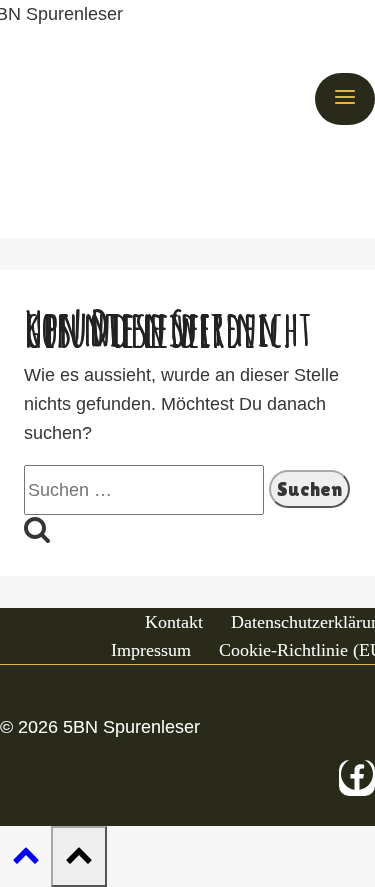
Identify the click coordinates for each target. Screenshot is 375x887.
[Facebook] (357, 778)
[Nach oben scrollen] (25, 857)
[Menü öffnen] (345, 99)
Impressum (151, 650)
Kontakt (174, 622)
